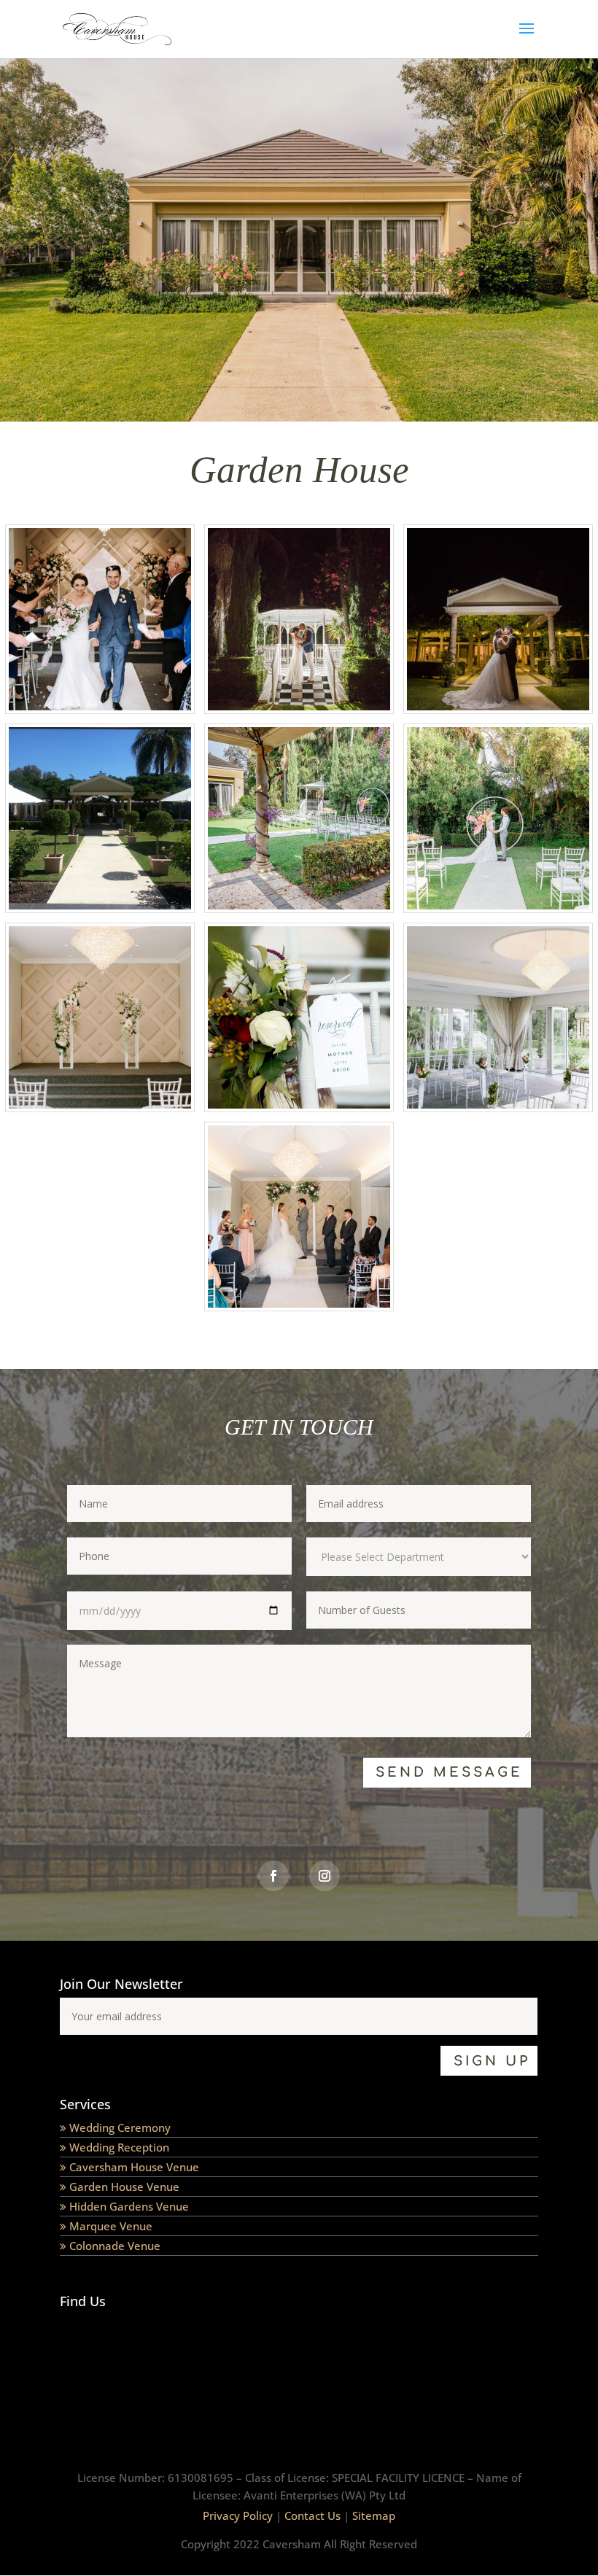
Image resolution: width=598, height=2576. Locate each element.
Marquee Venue (111, 2226)
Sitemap (374, 2515)
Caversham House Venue (134, 2167)
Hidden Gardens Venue (129, 2206)
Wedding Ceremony (120, 2127)
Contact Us (312, 2515)
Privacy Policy (238, 2515)
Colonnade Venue (115, 2246)
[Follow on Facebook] (273, 1876)
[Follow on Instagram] (325, 1876)
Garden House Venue (124, 2187)
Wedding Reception (119, 2147)
